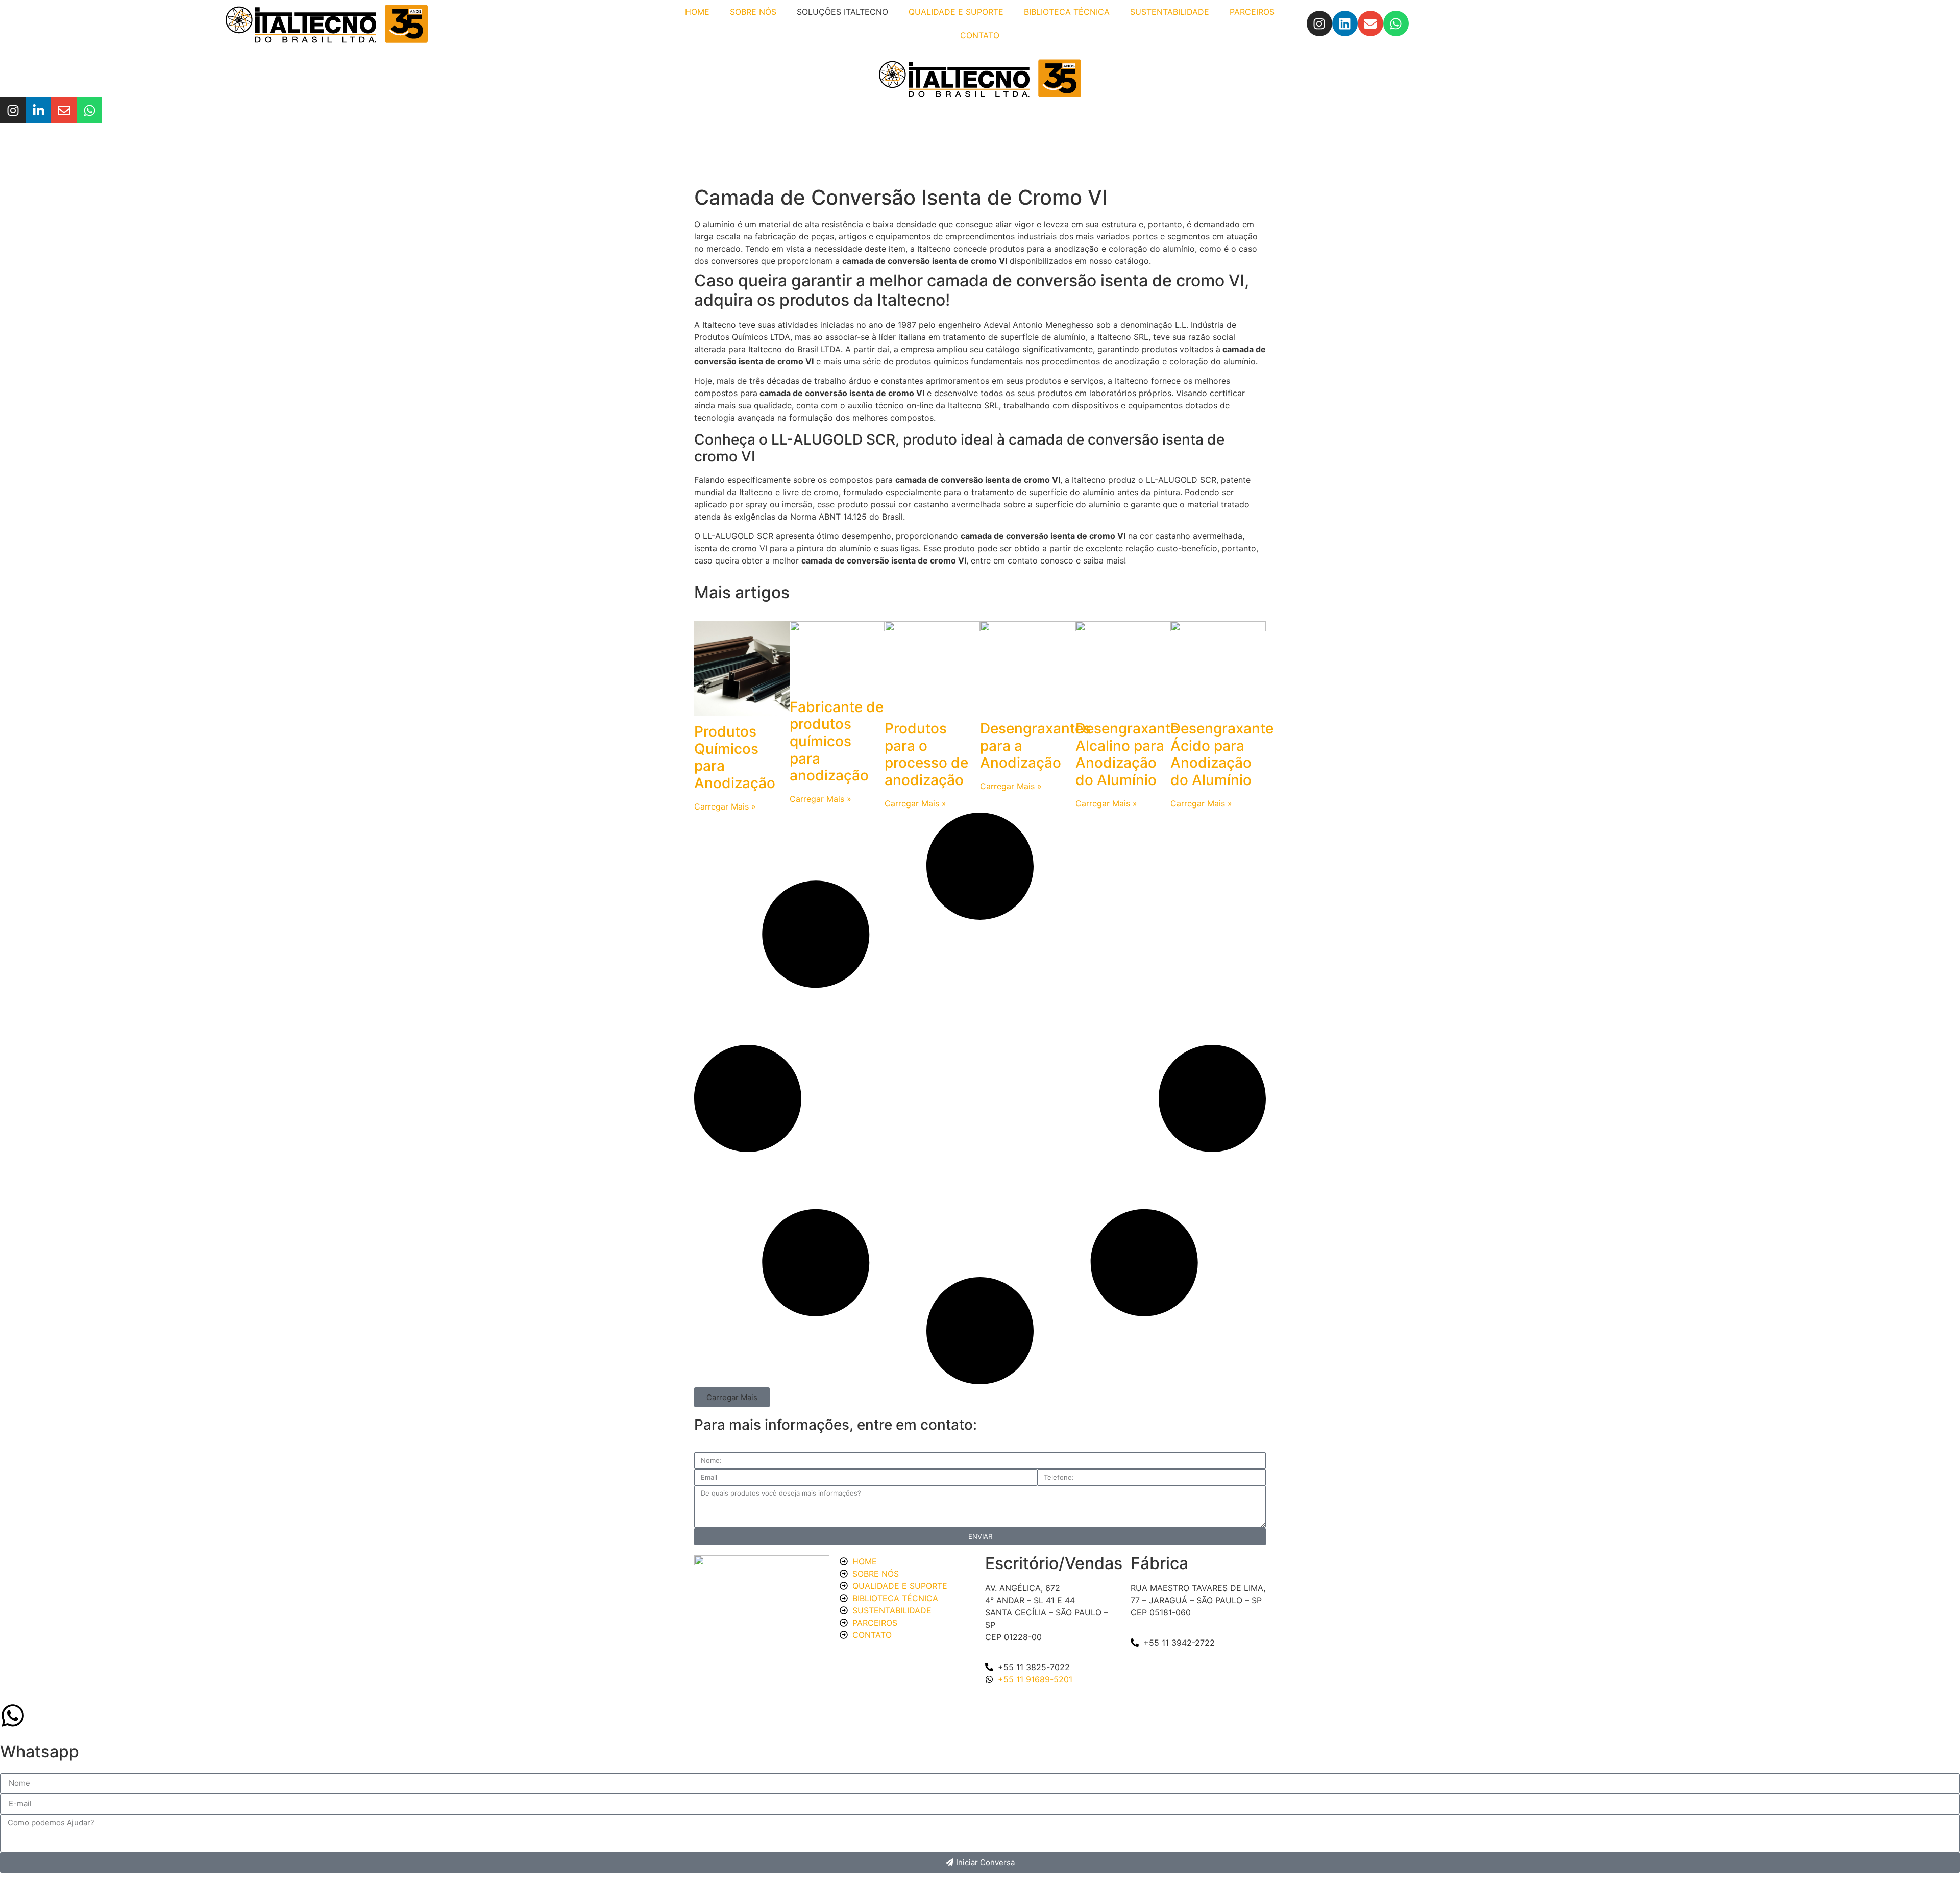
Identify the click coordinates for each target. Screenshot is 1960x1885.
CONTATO (980, 35)
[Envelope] (1370, 23)
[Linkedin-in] (38, 110)
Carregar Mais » (725, 806)
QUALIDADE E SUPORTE (956, 12)
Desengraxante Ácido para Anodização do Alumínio (1222, 754)
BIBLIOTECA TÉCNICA (1067, 12)
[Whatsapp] (1396, 23)
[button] (732, 1397)
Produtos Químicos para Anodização (735, 757)
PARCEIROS (1252, 12)
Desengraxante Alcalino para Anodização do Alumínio (1127, 754)
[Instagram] (1319, 23)
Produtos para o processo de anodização (926, 754)
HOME (697, 12)
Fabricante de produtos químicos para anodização (837, 741)
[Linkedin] (1345, 23)
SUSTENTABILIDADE (1170, 12)
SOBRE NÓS (753, 12)
